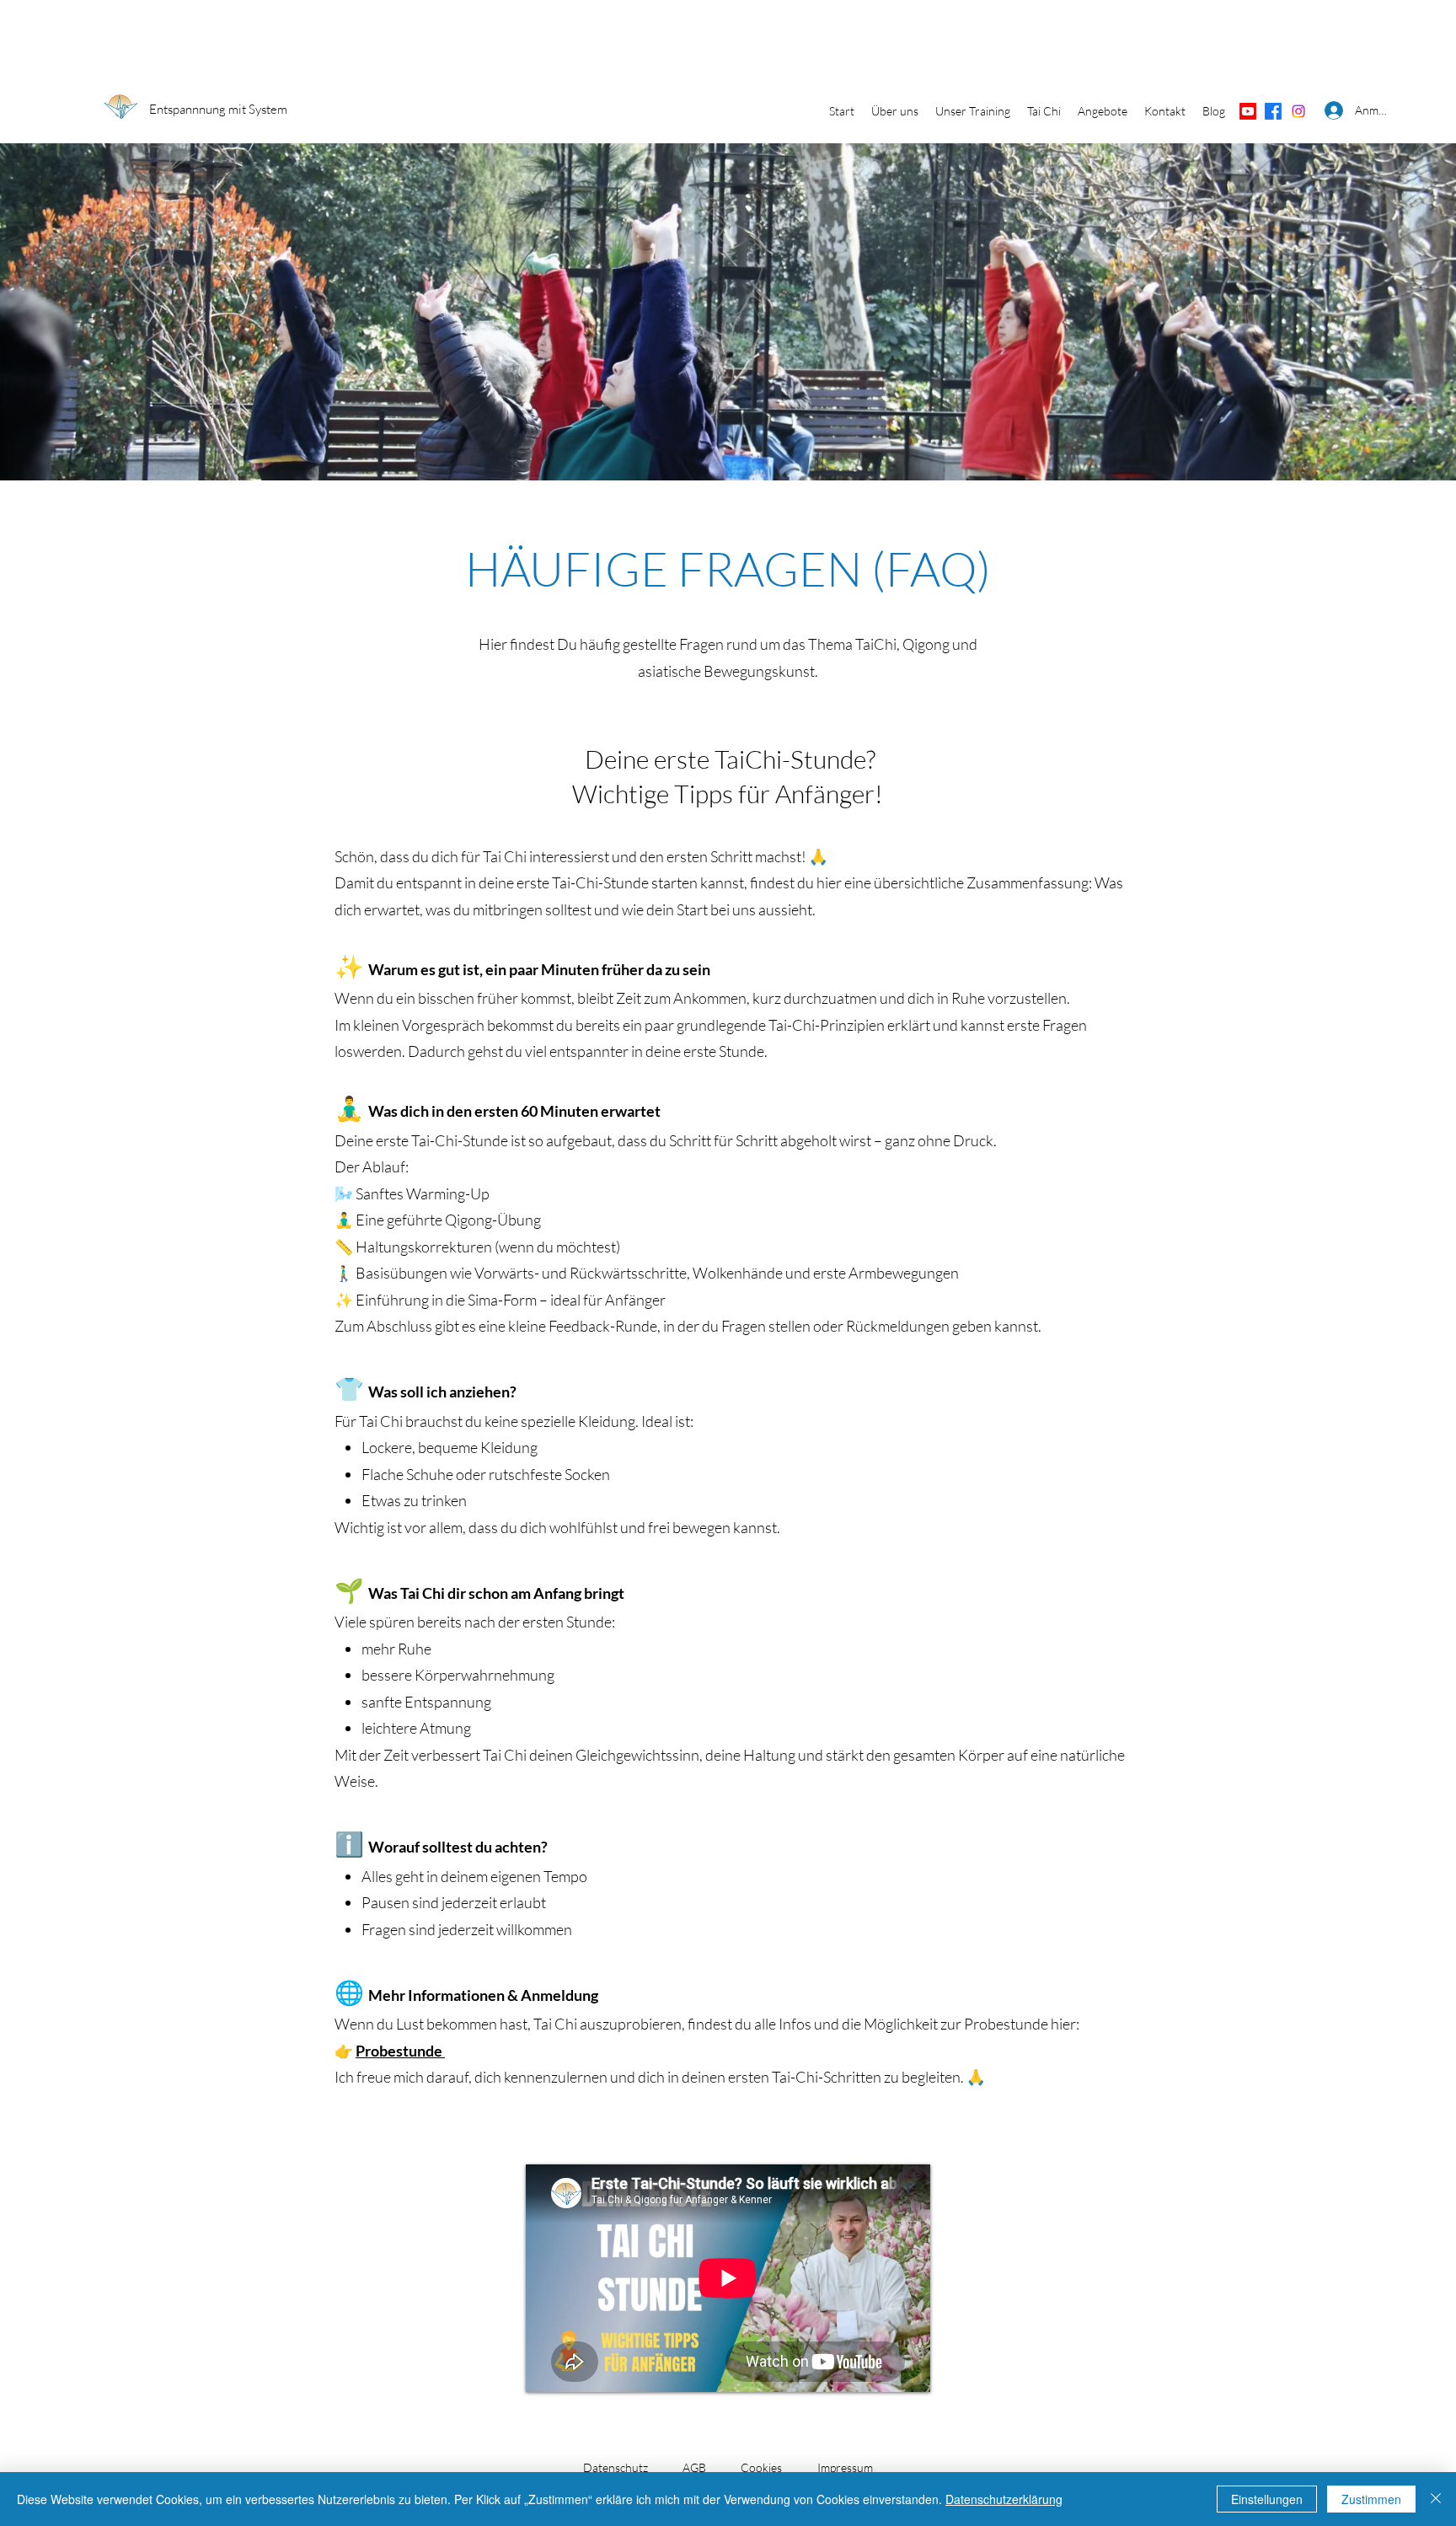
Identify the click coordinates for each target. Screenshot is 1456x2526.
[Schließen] (1436, 2499)
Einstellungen (1267, 2499)
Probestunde (400, 2051)
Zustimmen (1371, 2499)
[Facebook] (1273, 111)
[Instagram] (1298, 111)
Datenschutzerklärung (1004, 2499)
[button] (895, 111)
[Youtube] (1248, 111)
